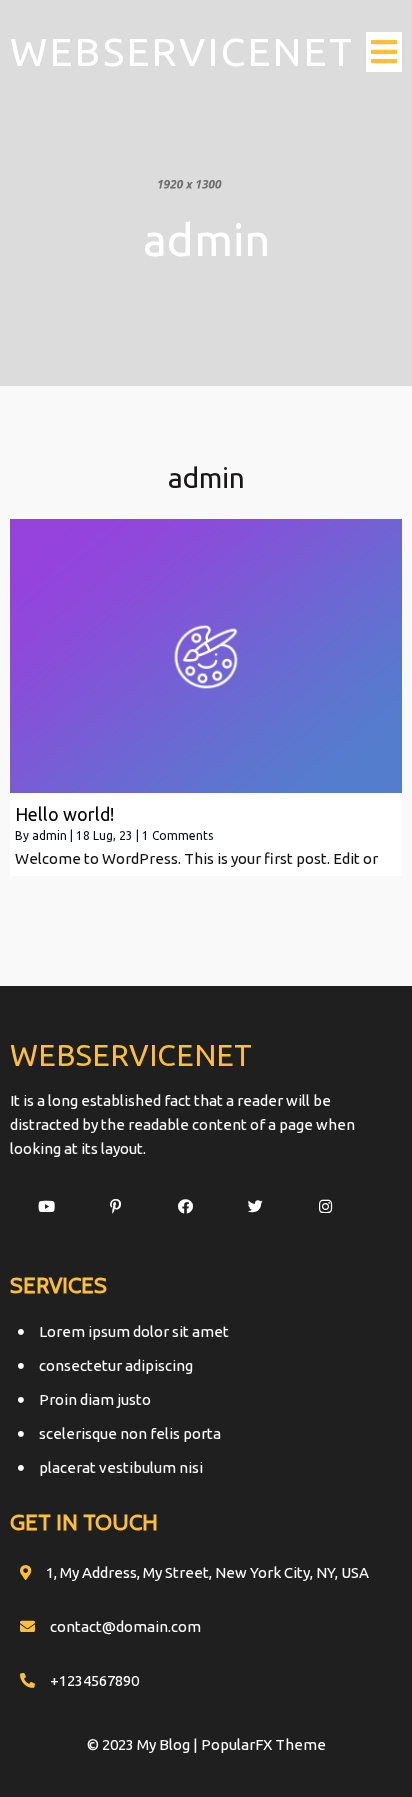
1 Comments (177, 835)
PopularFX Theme (263, 1744)
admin (49, 835)
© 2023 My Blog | (144, 1744)
